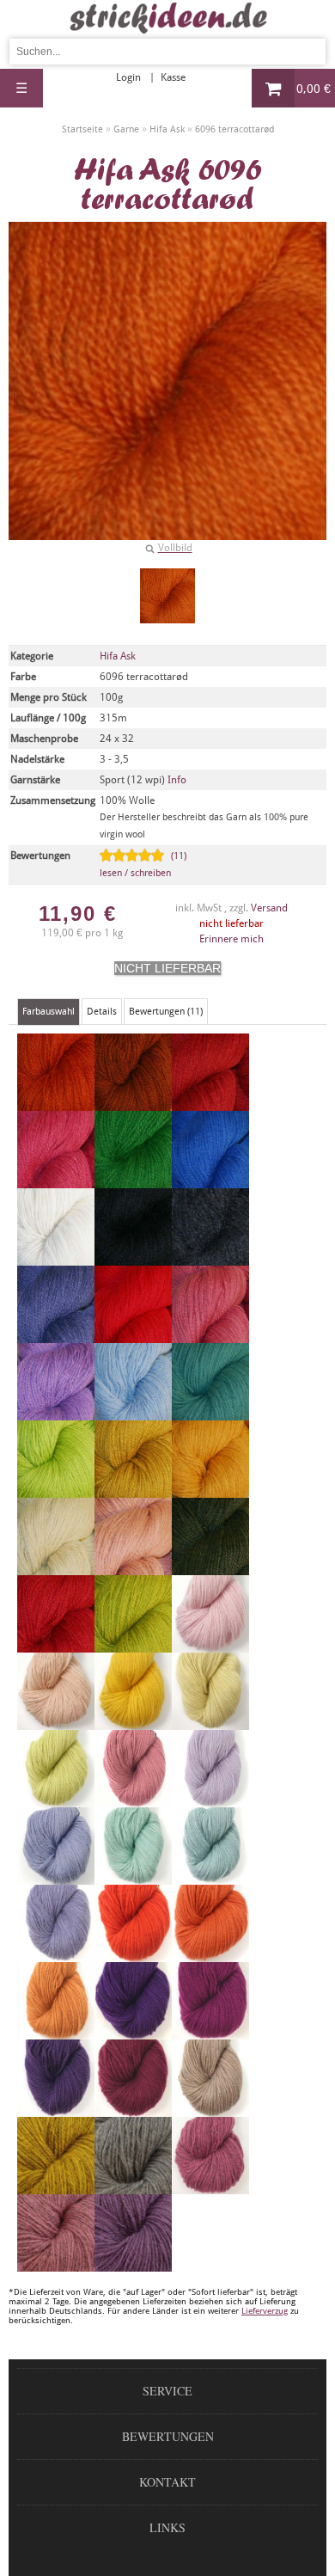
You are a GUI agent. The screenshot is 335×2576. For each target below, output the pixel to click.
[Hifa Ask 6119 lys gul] (210, 1722)
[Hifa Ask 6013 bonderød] (210, 1103)
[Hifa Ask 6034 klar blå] (210, 1181)
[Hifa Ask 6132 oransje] (210, 1954)
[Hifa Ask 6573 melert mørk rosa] (210, 2187)
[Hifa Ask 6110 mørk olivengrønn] (210, 1567)
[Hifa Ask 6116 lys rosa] (210, 1645)
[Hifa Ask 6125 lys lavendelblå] (56, 1877)
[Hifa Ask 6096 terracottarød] (167, 596)
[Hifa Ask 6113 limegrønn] (133, 1645)
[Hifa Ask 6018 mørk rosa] (56, 1181)
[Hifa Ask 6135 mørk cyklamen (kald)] (210, 2032)
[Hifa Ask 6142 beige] (210, 2109)
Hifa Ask (118, 656)
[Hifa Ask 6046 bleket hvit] (56, 1258)
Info (177, 780)
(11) (143, 865)
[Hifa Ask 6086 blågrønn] (210, 1413)
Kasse (173, 77)
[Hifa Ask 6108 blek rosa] (133, 1567)
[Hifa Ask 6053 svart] (133, 1258)
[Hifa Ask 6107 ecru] (56, 1567)
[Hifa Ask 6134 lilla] (133, 2032)
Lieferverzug (265, 2311)
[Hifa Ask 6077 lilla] (56, 1413)
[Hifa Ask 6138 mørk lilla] (56, 2109)
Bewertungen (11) (166, 1012)
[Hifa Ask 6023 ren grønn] (133, 1181)
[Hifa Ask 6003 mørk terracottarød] (56, 1103)
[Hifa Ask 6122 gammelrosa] (133, 1800)
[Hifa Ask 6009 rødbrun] (133, 1103)
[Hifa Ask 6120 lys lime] (56, 1800)
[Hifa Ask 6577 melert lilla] (133, 2264)
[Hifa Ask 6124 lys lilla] (210, 1800)
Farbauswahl (49, 1012)
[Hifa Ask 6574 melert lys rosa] (56, 2264)
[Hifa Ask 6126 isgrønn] (133, 1877)
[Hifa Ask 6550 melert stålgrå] (133, 2187)
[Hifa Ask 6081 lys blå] (133, 1413)
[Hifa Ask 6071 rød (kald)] (133, 1335)
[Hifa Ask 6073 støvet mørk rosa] (210, 1335)
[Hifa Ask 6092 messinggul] (133, 1490)
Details (102, 1012)
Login (128, 77)
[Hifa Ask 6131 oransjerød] (133, 1954)
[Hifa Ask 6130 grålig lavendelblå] (56, 1954)
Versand (269, 908)
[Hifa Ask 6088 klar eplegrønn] (56, 1490)
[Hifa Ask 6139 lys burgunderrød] (133, 2109)
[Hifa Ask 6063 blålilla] (56, 1335)
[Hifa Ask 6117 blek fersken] (56, 1722)
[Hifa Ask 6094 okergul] (210, 1490)
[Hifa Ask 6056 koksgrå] (210, 1258)
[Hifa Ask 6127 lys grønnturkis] (210, 1877)
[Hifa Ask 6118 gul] (133, 1722)
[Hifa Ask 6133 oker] (56, 2032)
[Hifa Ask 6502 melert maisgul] (56, 2187)
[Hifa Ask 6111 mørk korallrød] (56, 1645)
